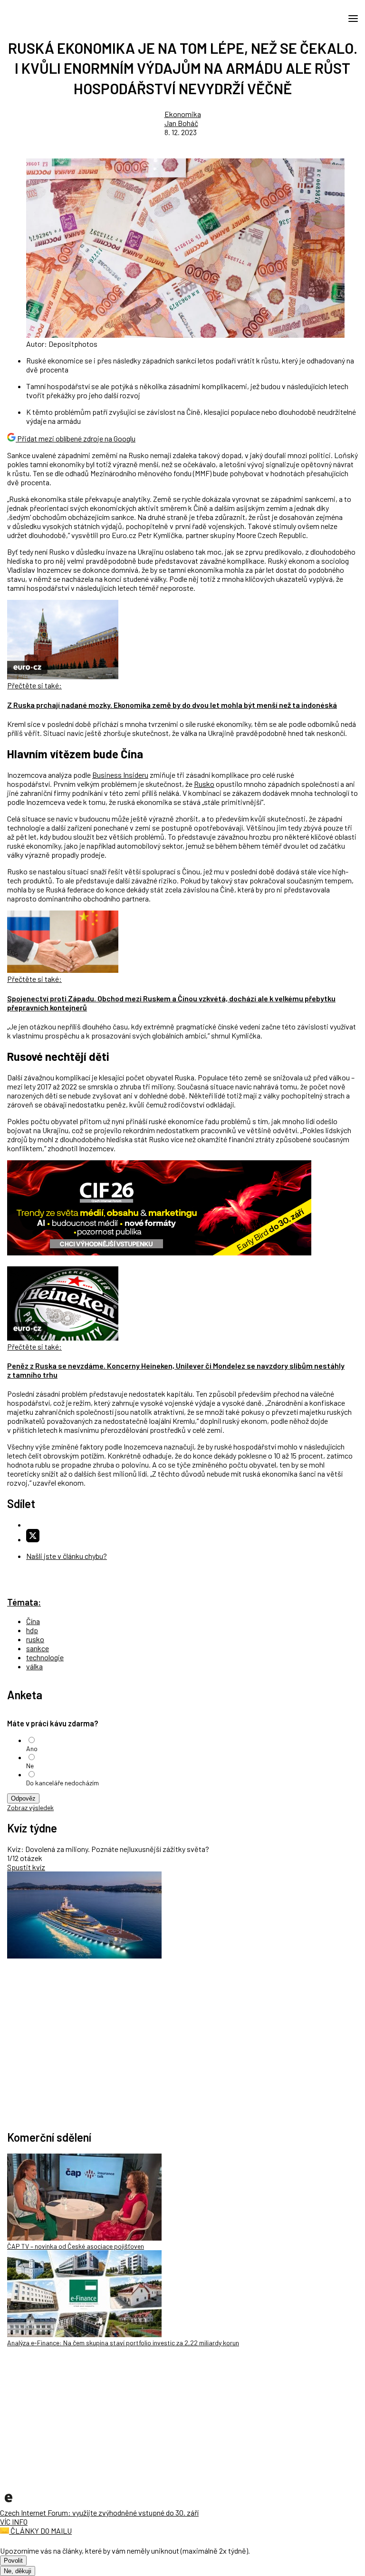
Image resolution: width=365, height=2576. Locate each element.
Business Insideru (120, 775)
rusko (35, 1639)
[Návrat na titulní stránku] (50, 18)
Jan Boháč (181, 123)
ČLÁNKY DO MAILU (40, 2531)
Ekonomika (183, 114)
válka (34, 1666)
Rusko (204, 784)
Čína (33, 1621)
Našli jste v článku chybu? (67, 1556)
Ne (30, 1766)
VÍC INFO (14, 2522)
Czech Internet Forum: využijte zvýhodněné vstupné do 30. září (99, 2512)
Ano (32, 1748)
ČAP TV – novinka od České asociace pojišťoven (76, 2246)
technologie (45, 1657)
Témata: (24, 1602)
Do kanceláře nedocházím (62, 1783)
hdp (32, 1630)
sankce (38, 1648)
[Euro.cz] (9, 2503)
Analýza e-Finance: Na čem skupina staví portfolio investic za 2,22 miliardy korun (123, 2343)
